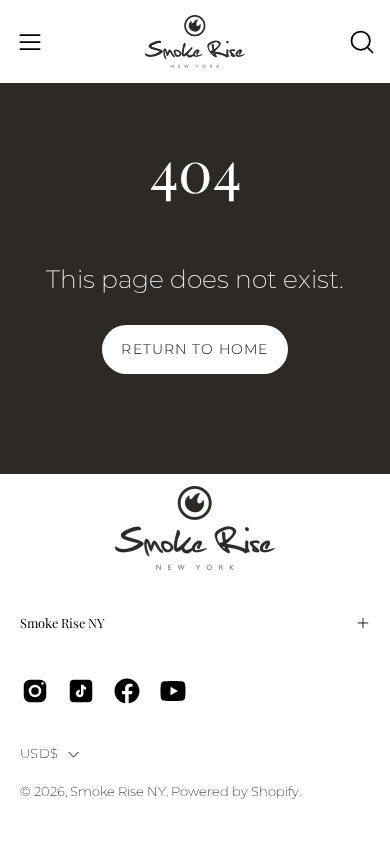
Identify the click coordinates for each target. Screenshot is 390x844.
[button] (360, 42)
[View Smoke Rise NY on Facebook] (127, 691)
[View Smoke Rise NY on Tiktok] (81, 691)
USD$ (39, 753)
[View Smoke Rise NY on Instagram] (35, 691)
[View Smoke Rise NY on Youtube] (173, 691)
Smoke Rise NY (62, 622)
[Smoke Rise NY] (195, 41)
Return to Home (194, 349)
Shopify (275, 791)
